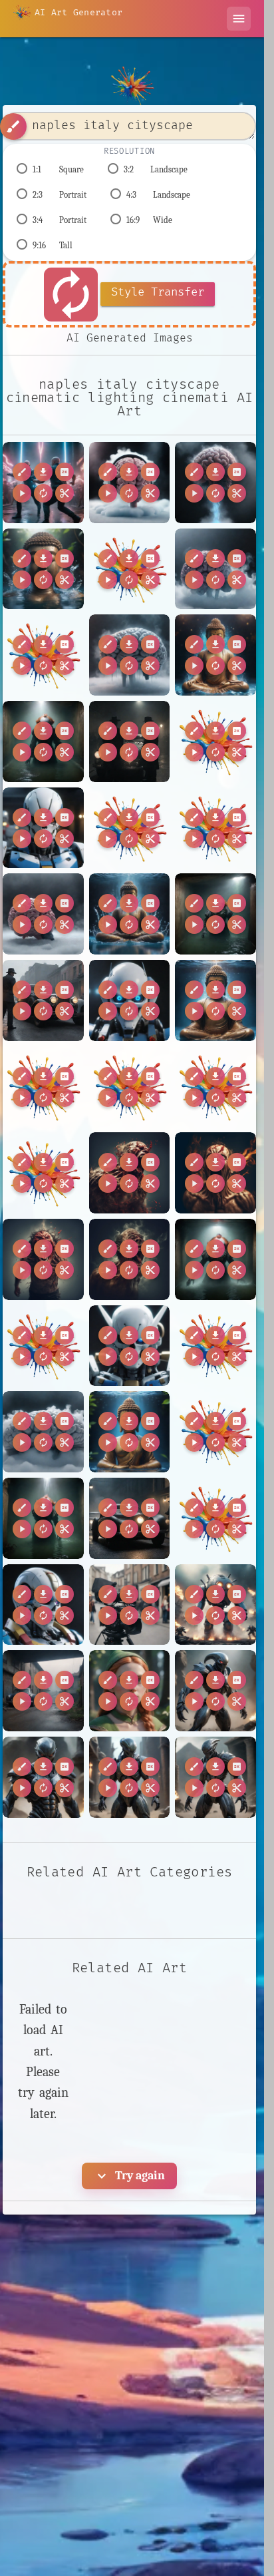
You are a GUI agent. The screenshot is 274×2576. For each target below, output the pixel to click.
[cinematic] (130, 1605)
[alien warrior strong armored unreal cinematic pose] (215, 1691)
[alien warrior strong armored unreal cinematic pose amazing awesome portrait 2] (43, 1777)
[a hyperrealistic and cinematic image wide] (43, 1691)
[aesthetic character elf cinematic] (130, 1691)
